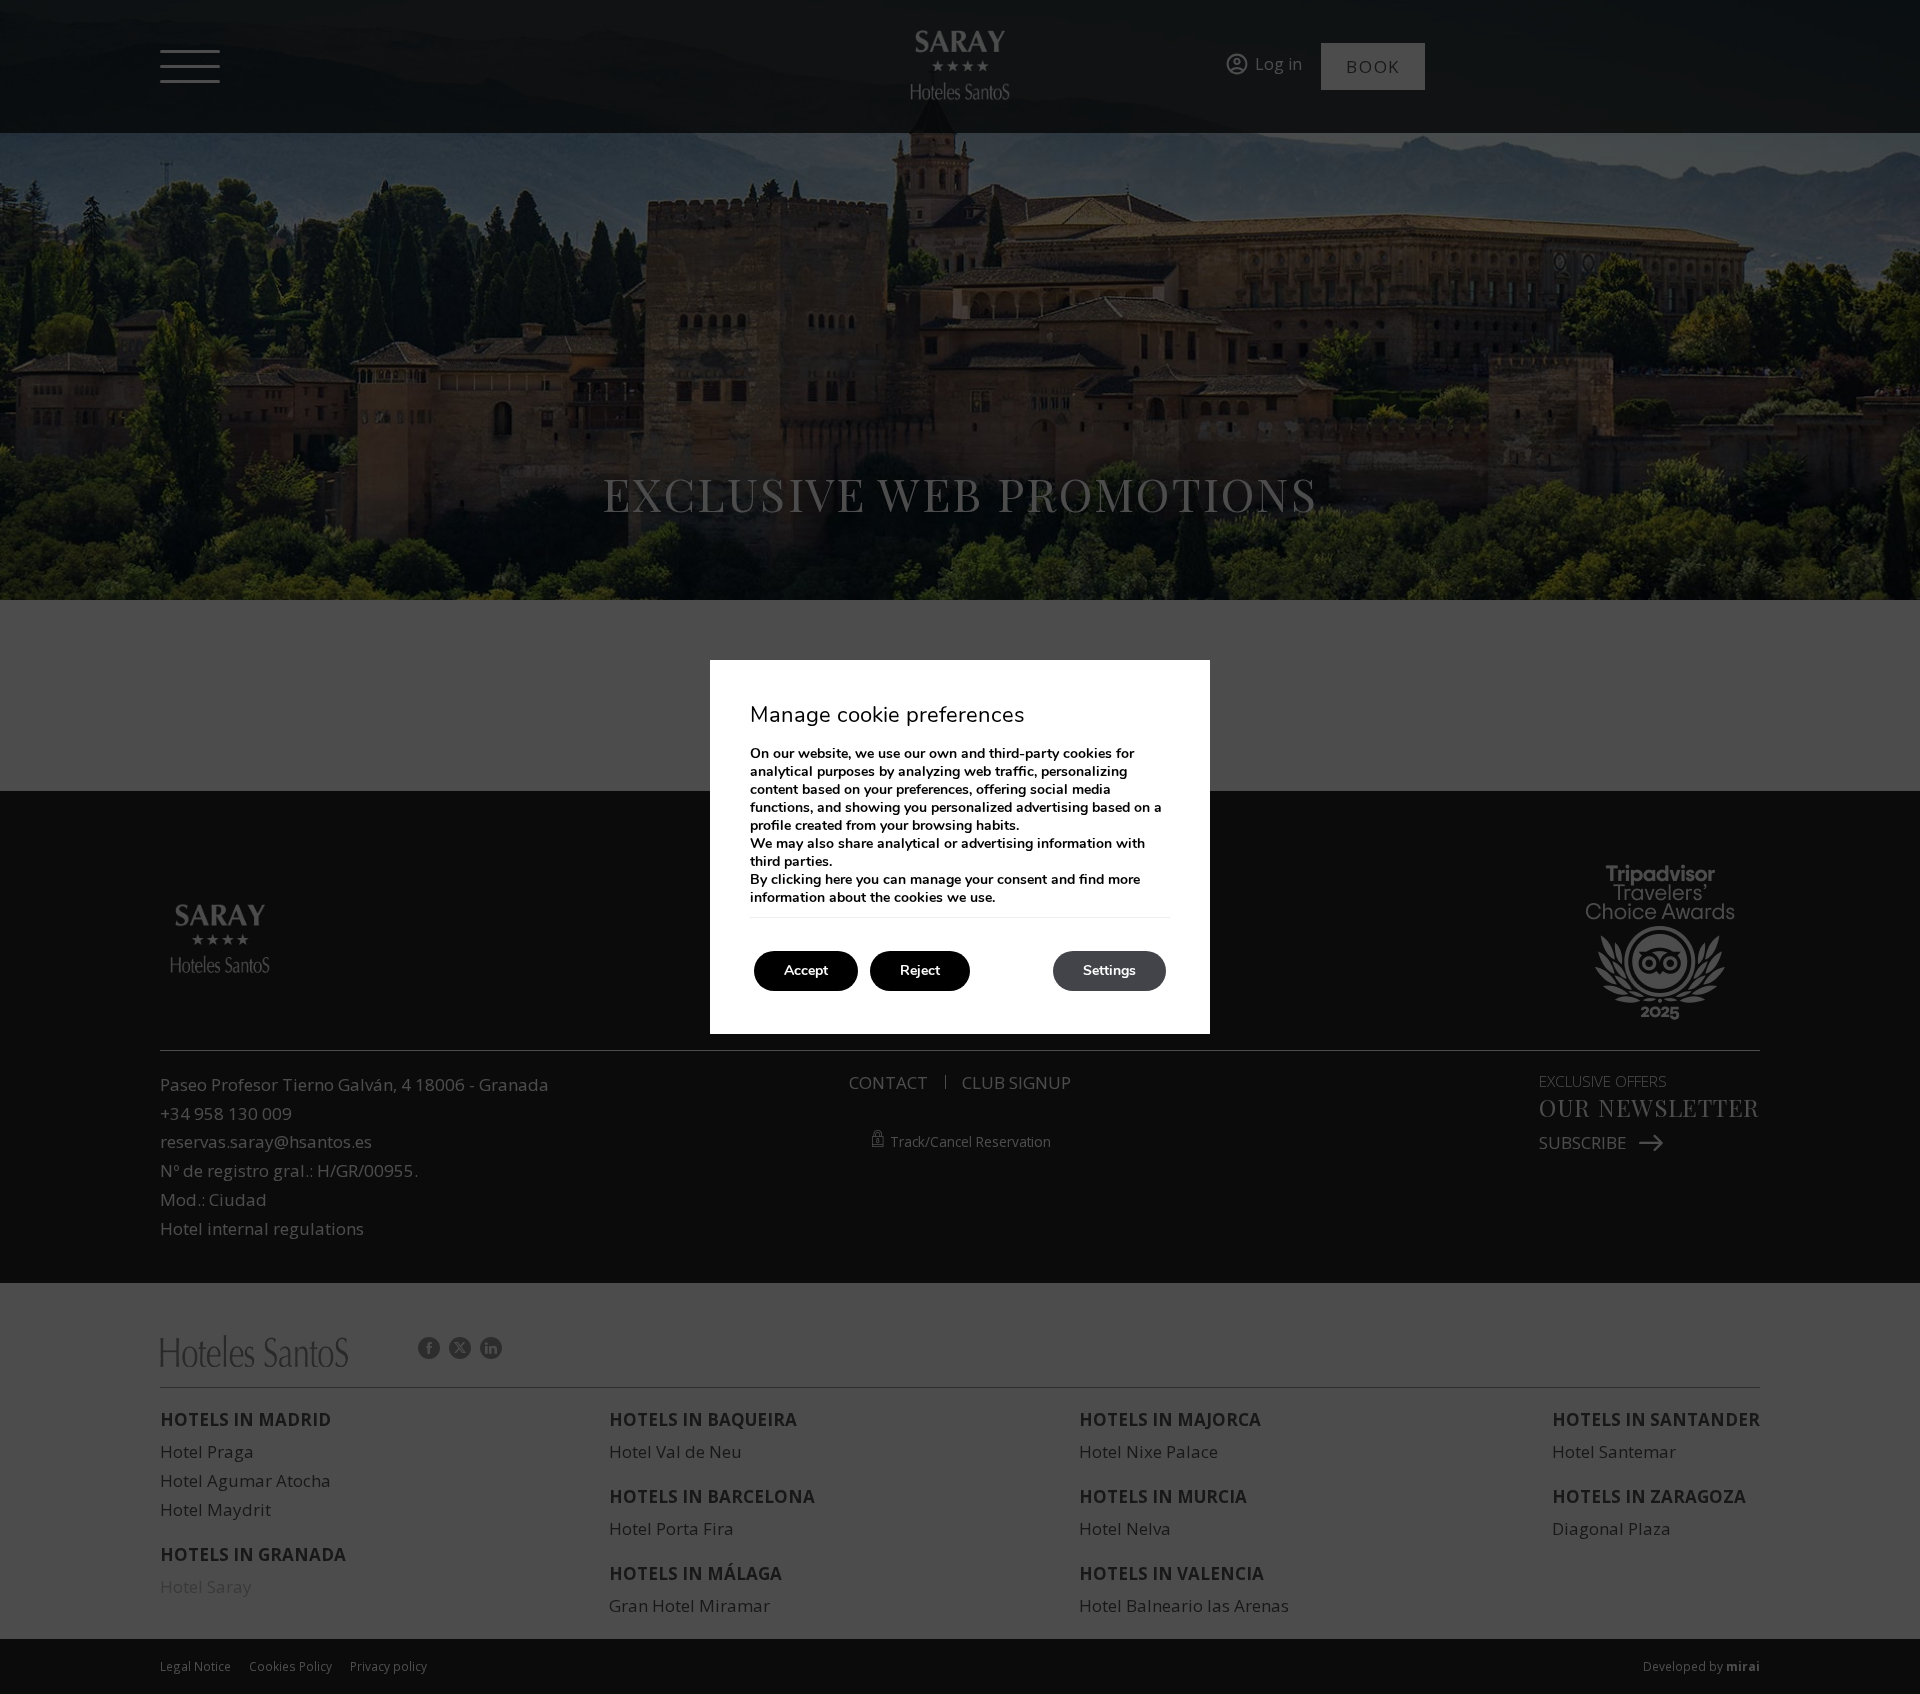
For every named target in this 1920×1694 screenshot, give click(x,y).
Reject (920, 970)
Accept (806, 970)
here (838, 879)
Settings (1109, 970)
